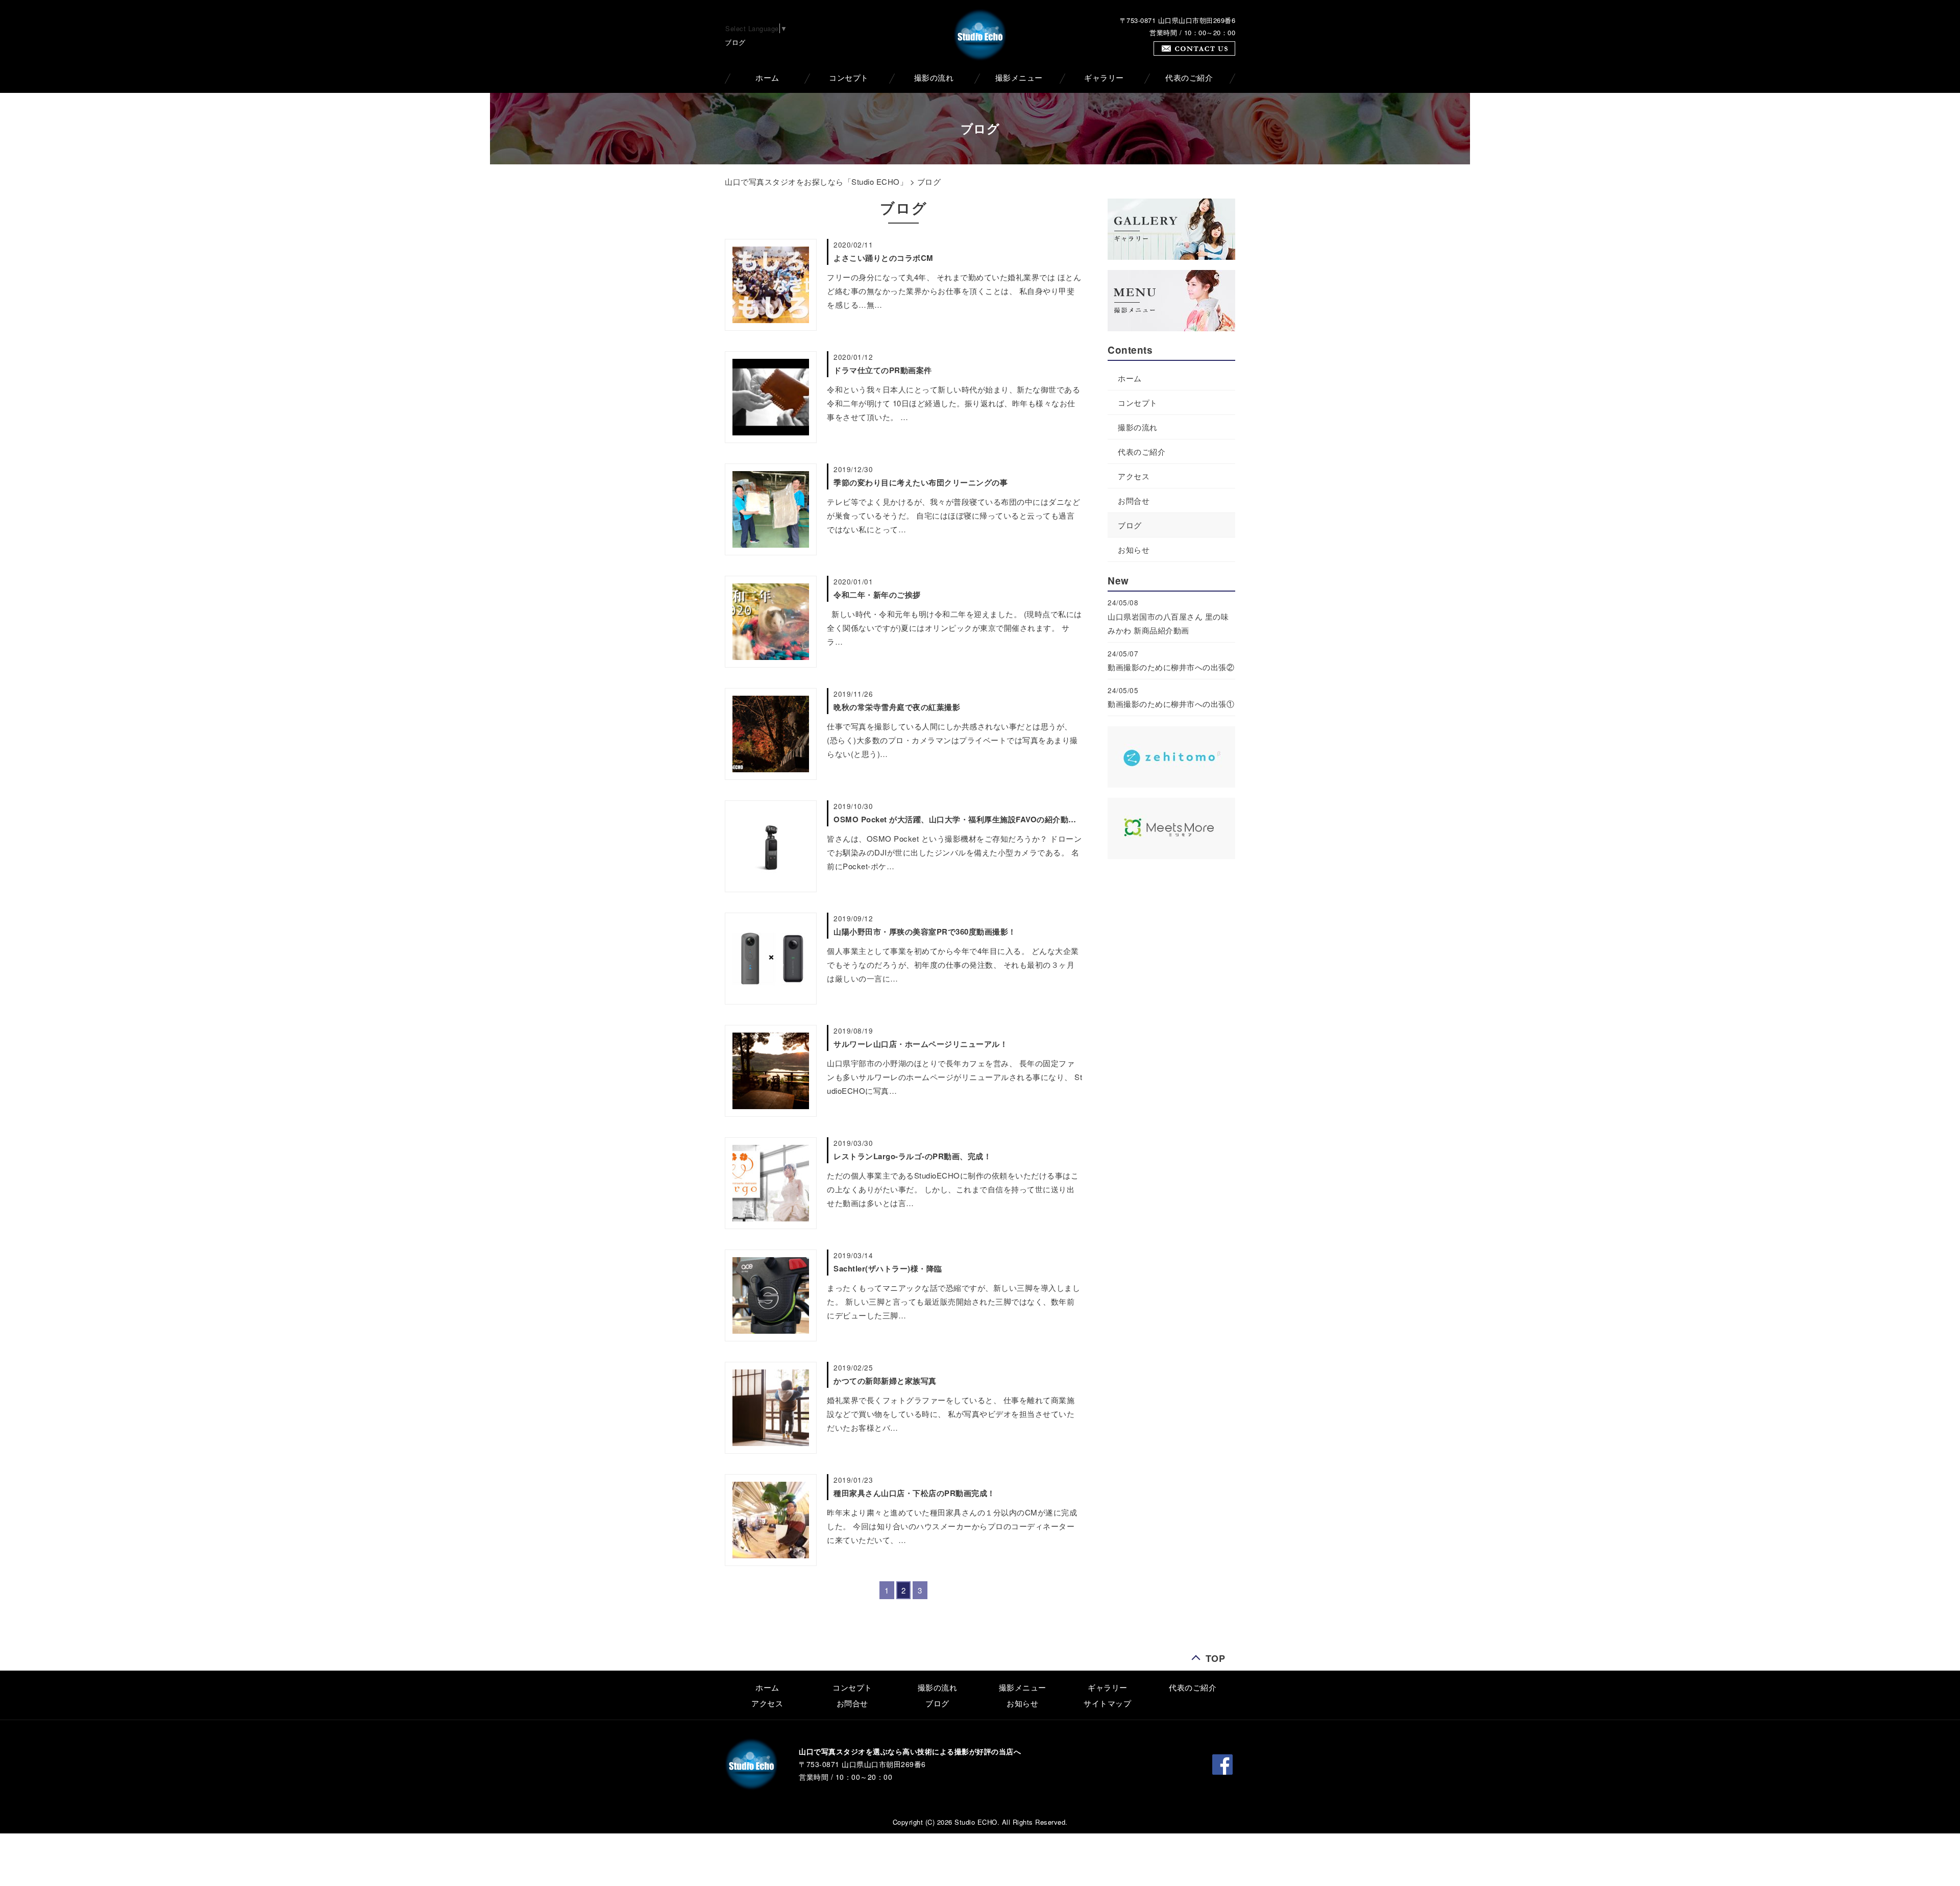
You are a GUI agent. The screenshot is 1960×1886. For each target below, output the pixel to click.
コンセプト (849, 78)
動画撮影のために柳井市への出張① (1171, 704)
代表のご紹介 (1189, 78)
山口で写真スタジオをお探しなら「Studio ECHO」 (816, 181)
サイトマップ (1107, 1703)
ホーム (767, 78)
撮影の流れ (934, 78)
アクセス (1134, 476)
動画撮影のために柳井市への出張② (1171, 667)
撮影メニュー (1019, 78)
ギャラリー (1104, 78)
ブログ (1130, 525)
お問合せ (1134, 500)
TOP (1216, 1656)
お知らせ (1134, 549)
